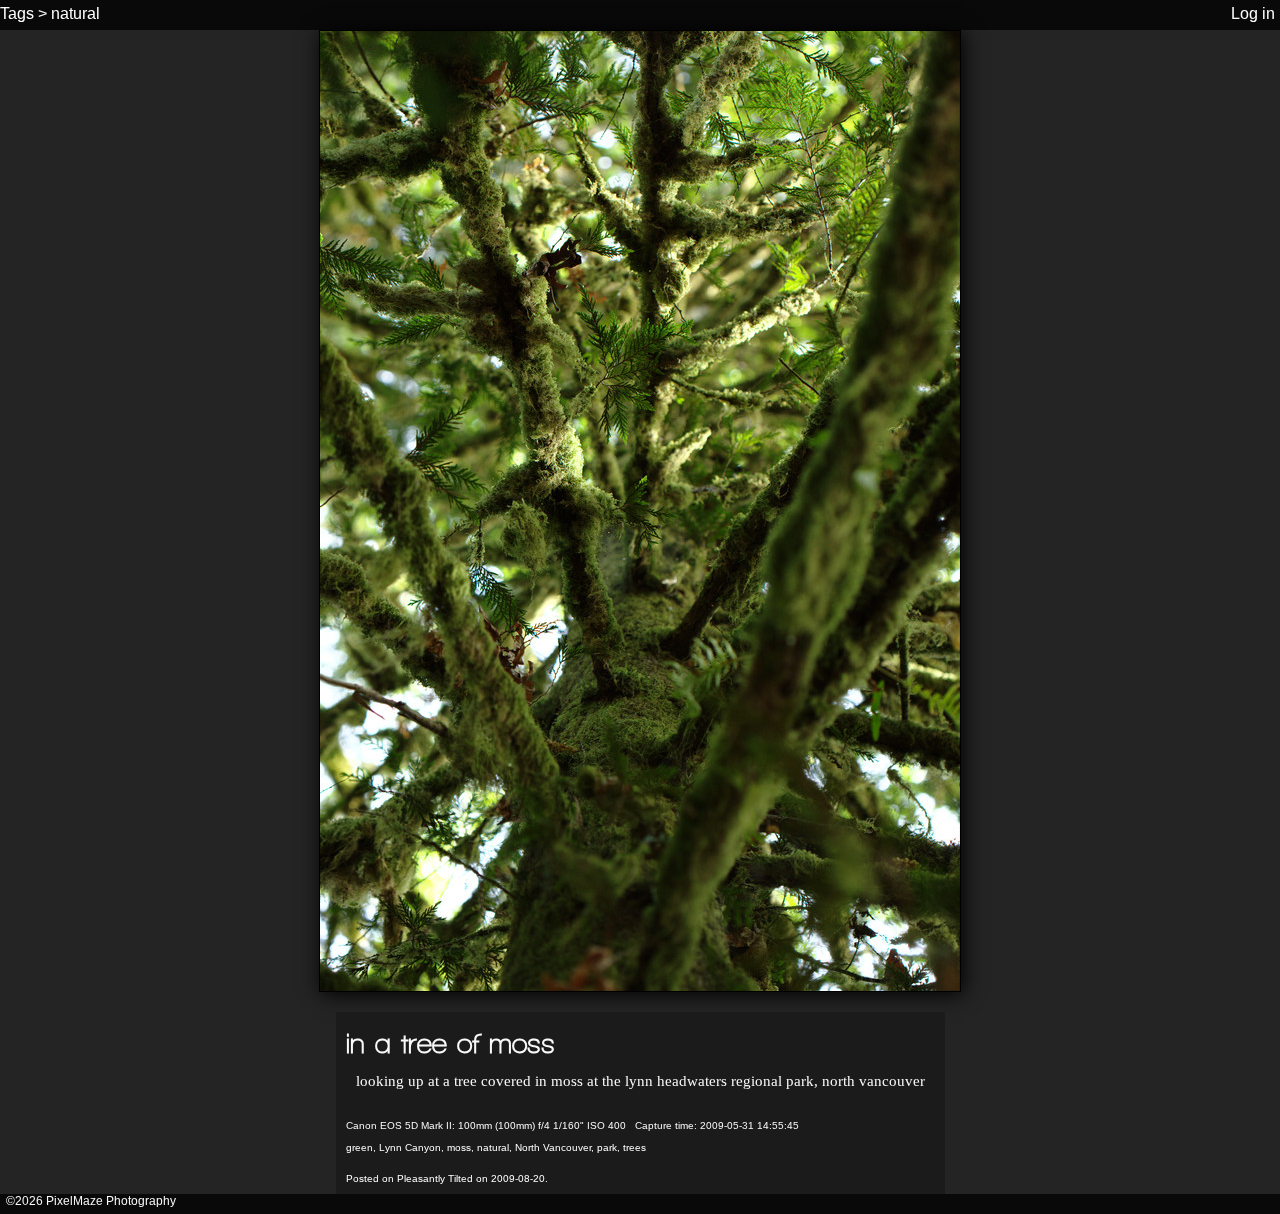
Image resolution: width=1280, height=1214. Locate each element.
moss (459, 1147)
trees (634, 1147)
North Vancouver (553, 1147)
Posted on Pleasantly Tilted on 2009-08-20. (447, 1178)
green (359, 1147)
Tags (17, 13)
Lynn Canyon (410, 1147)
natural (75, 13)
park (607, 1147)
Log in (1253, 13)
